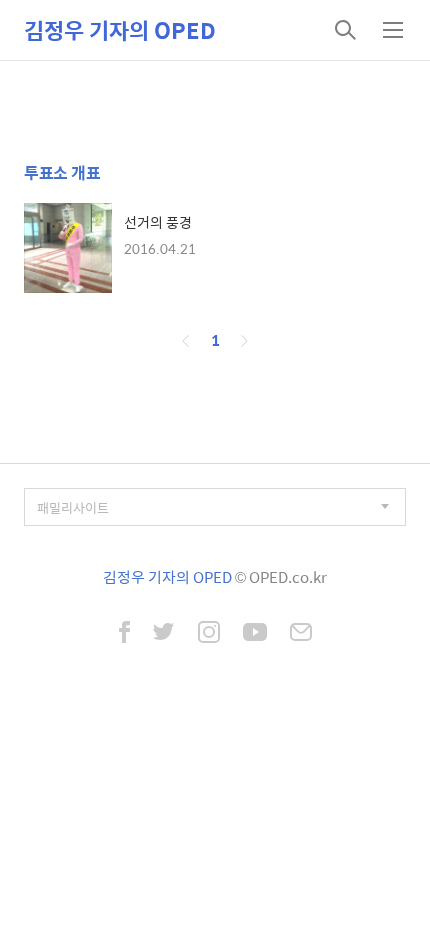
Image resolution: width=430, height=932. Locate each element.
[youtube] (255, 634)
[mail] (301, 634)
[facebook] (124, 634)
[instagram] (209, 634)
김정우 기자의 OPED (120, 30)
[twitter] (164, 634)
